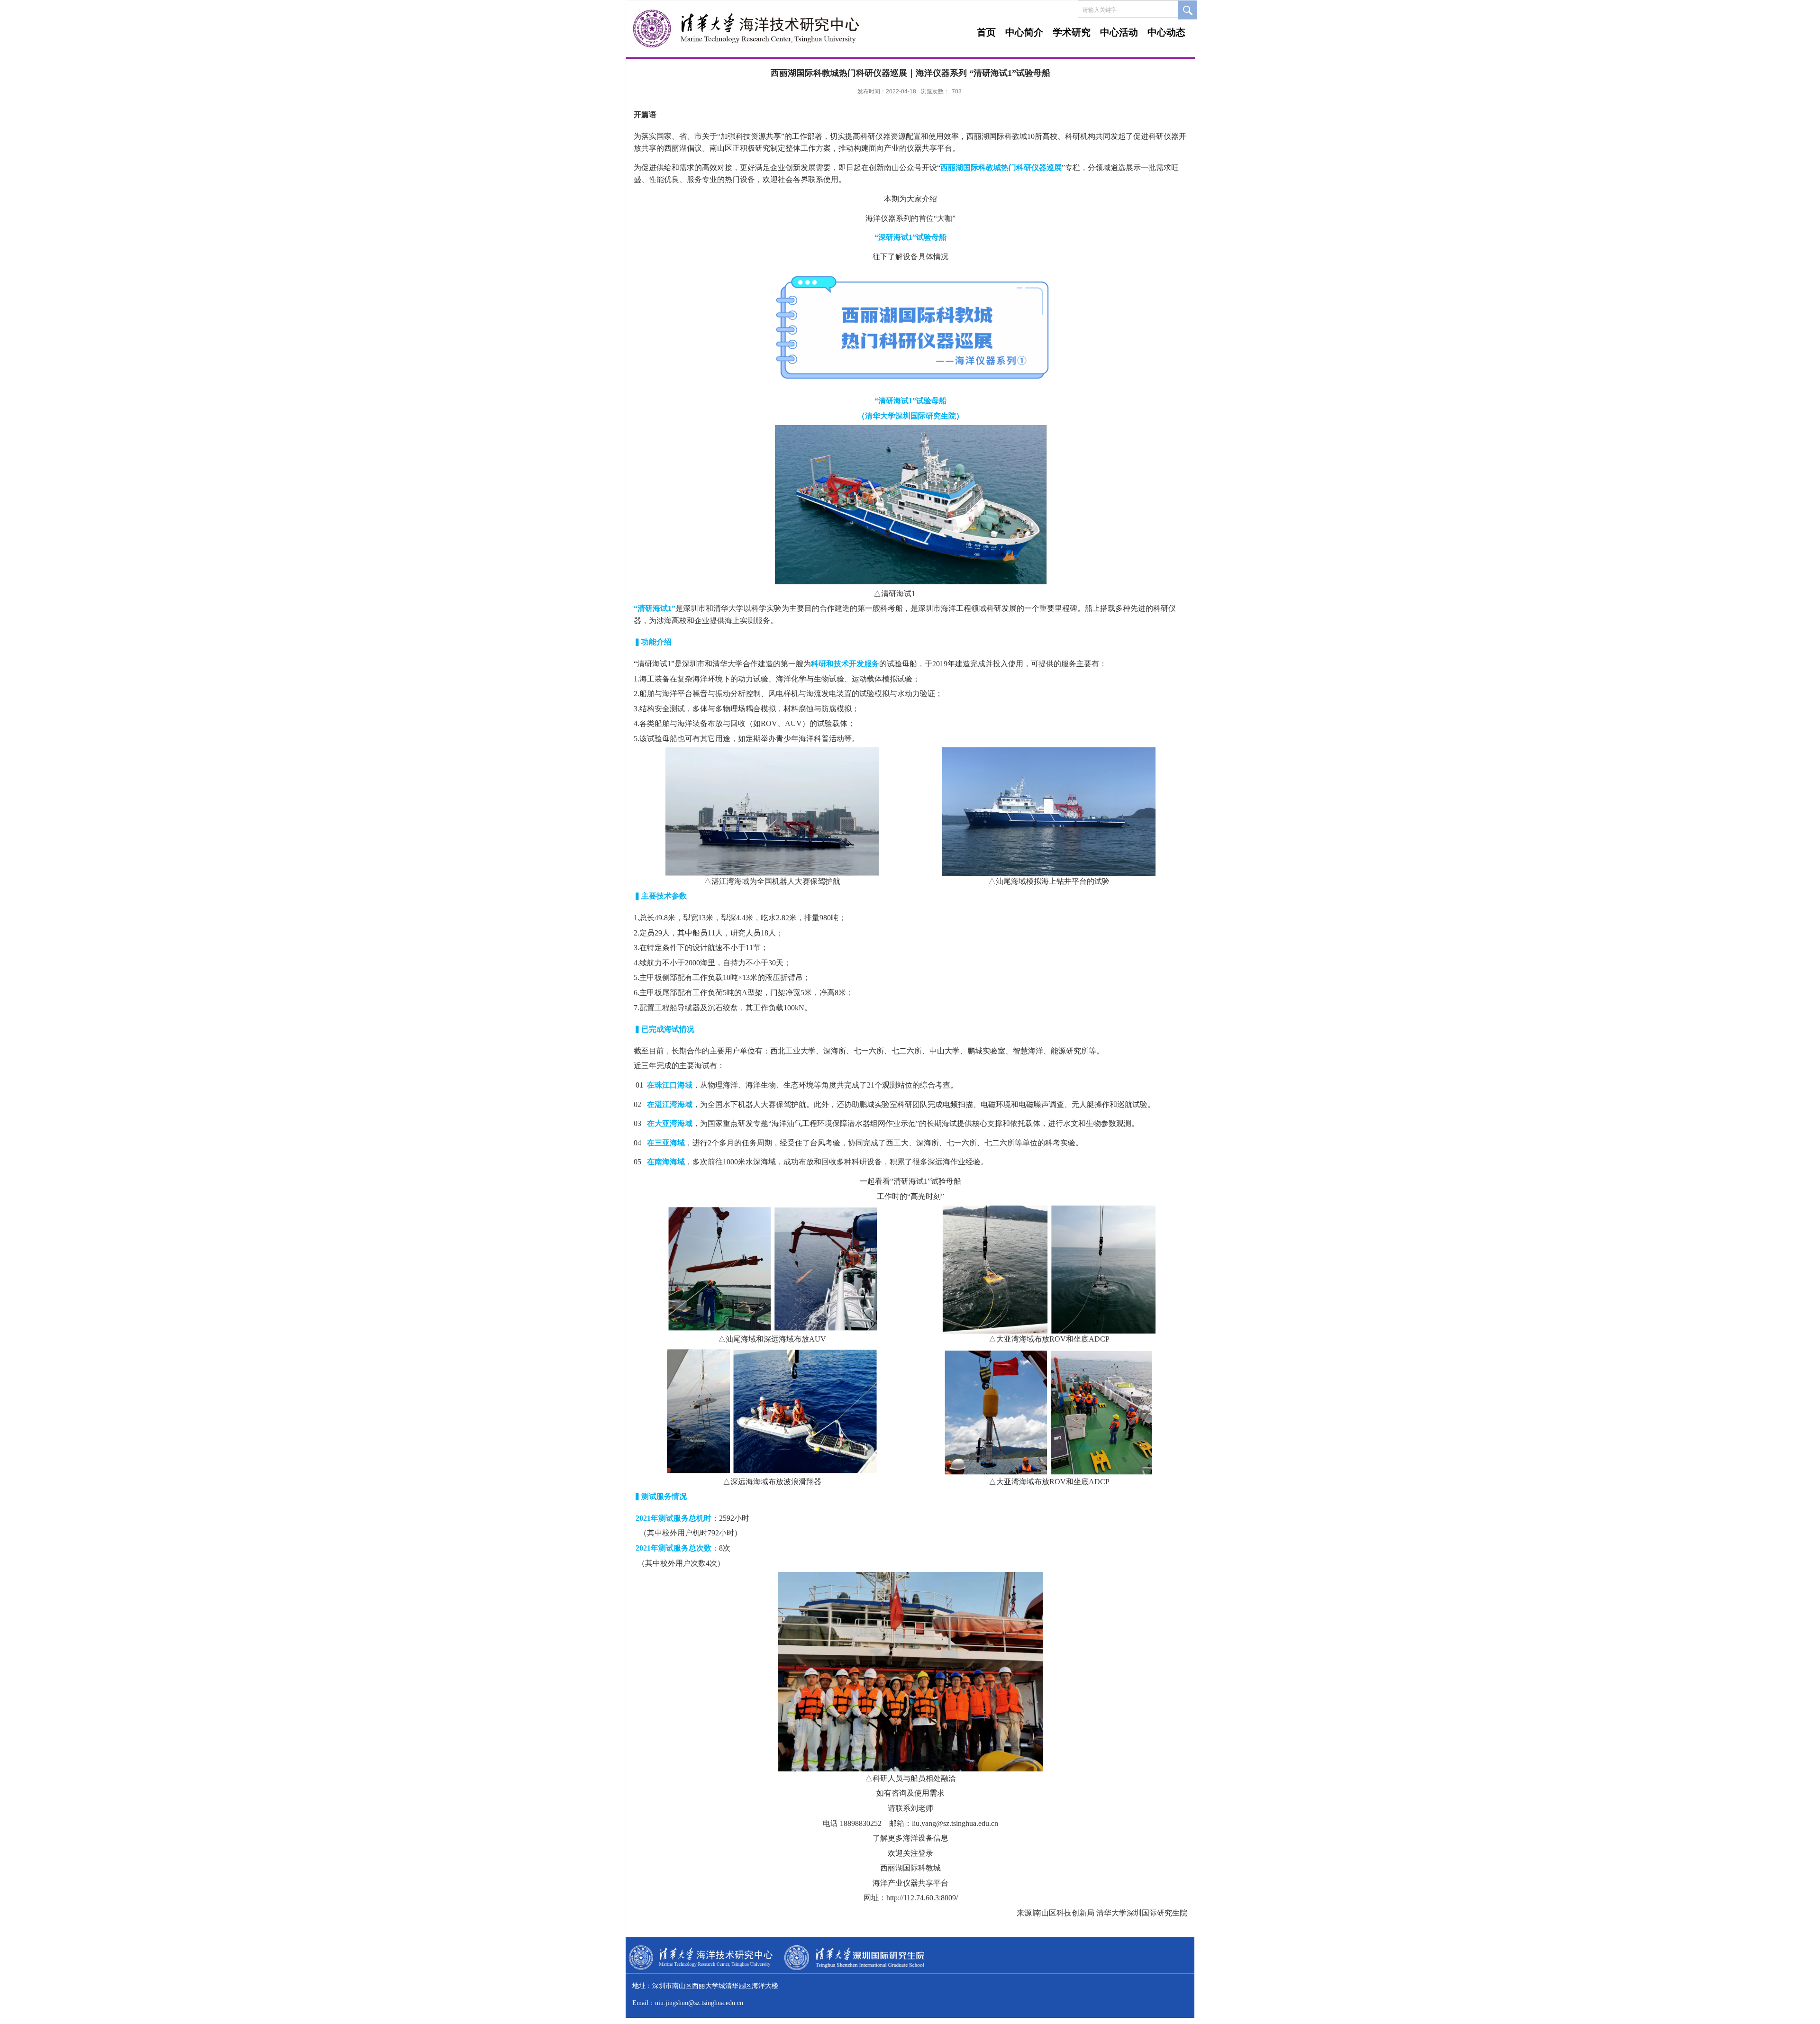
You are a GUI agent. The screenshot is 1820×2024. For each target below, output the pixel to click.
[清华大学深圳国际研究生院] (854, 1968)
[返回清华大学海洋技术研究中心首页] (747, 52)
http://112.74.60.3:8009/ (922, 1898)
